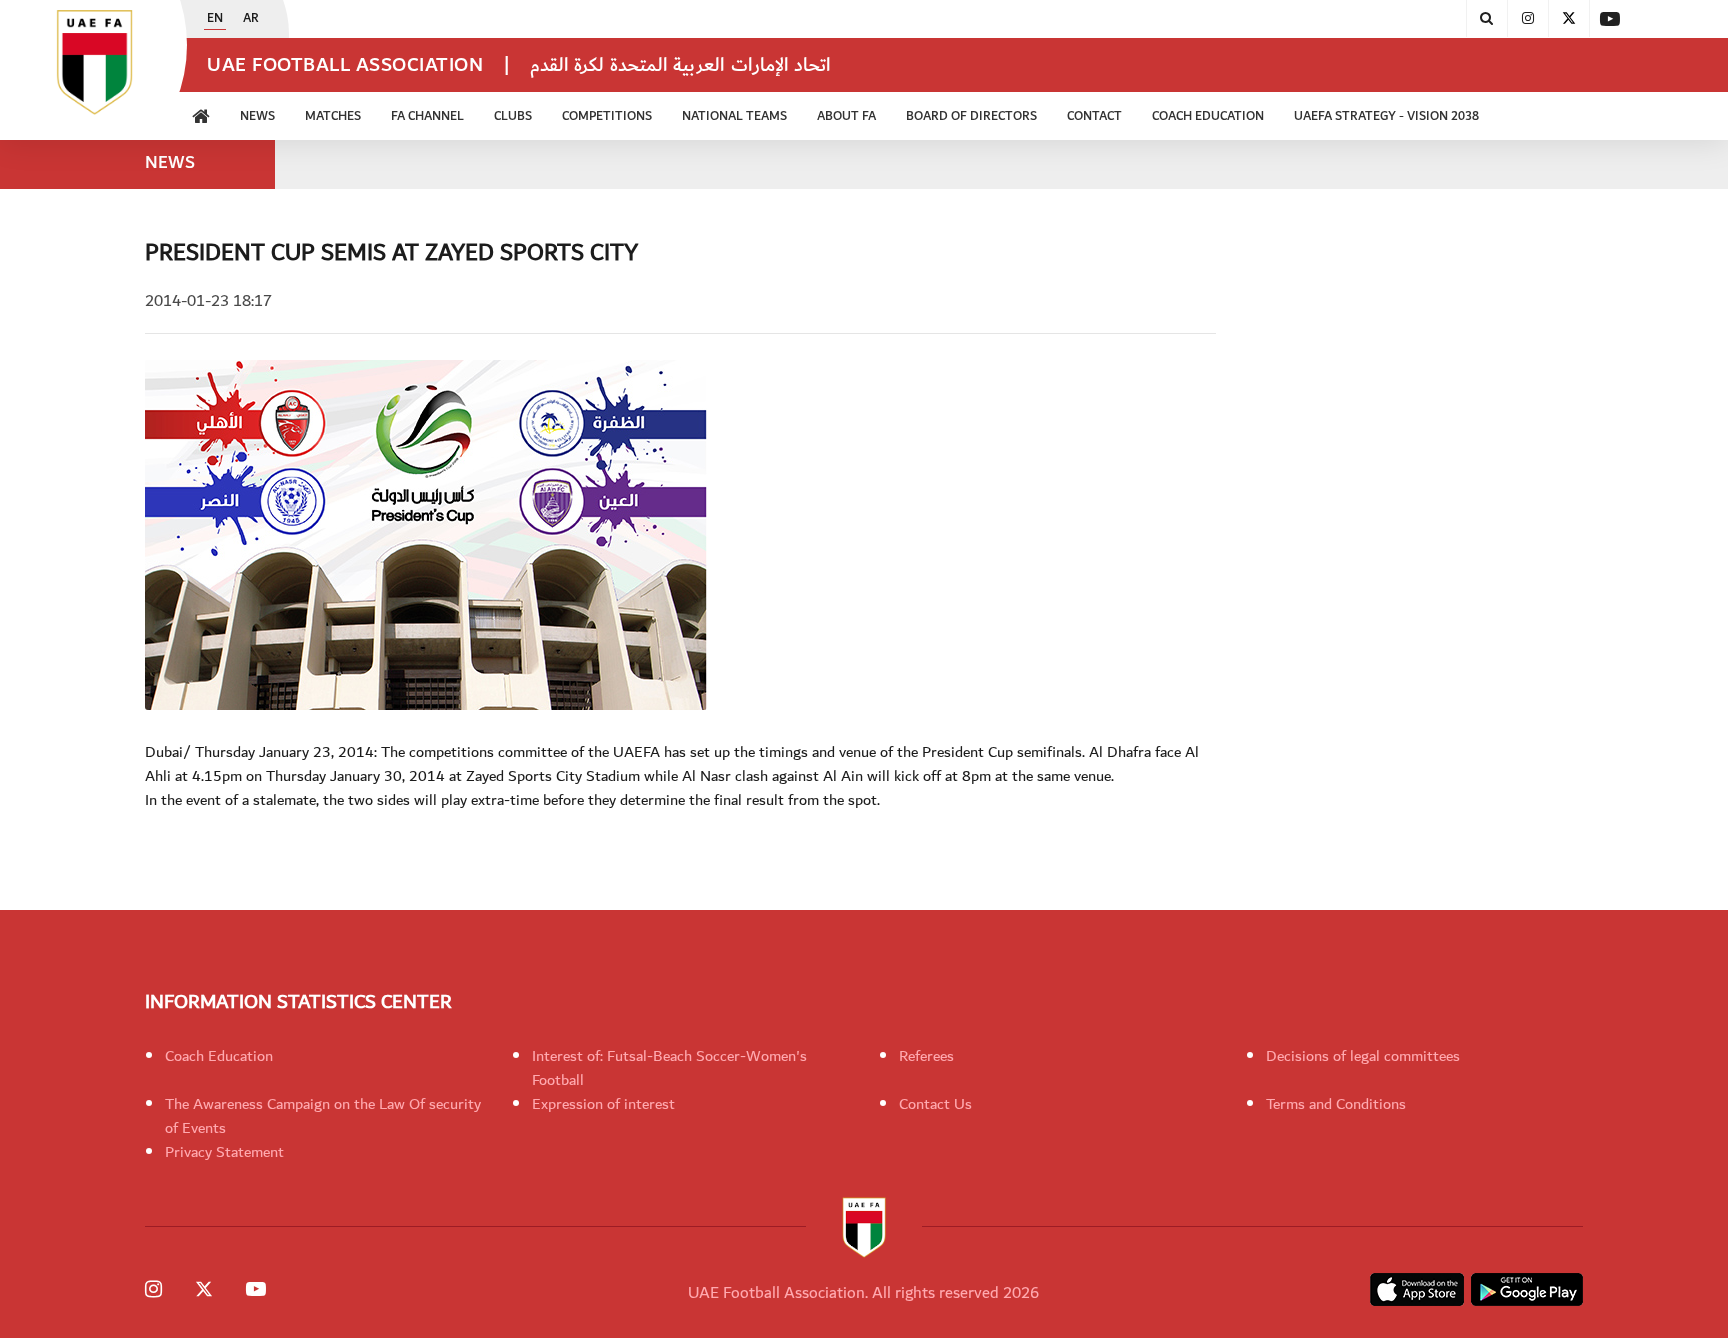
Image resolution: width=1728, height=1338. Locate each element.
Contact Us (935, 1104)
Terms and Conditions (1336, 1104)
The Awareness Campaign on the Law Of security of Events (323, 1116)
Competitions (607, 116)
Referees (926, 1056)
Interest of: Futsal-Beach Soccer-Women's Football (669, 1068)
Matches (333, 116)
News (257, 116)
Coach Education (219, 1056)
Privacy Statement (224, 1152)
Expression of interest (603, 1104)
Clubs (513, 116)
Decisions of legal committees (1363, 1056)
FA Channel (427, 116)
